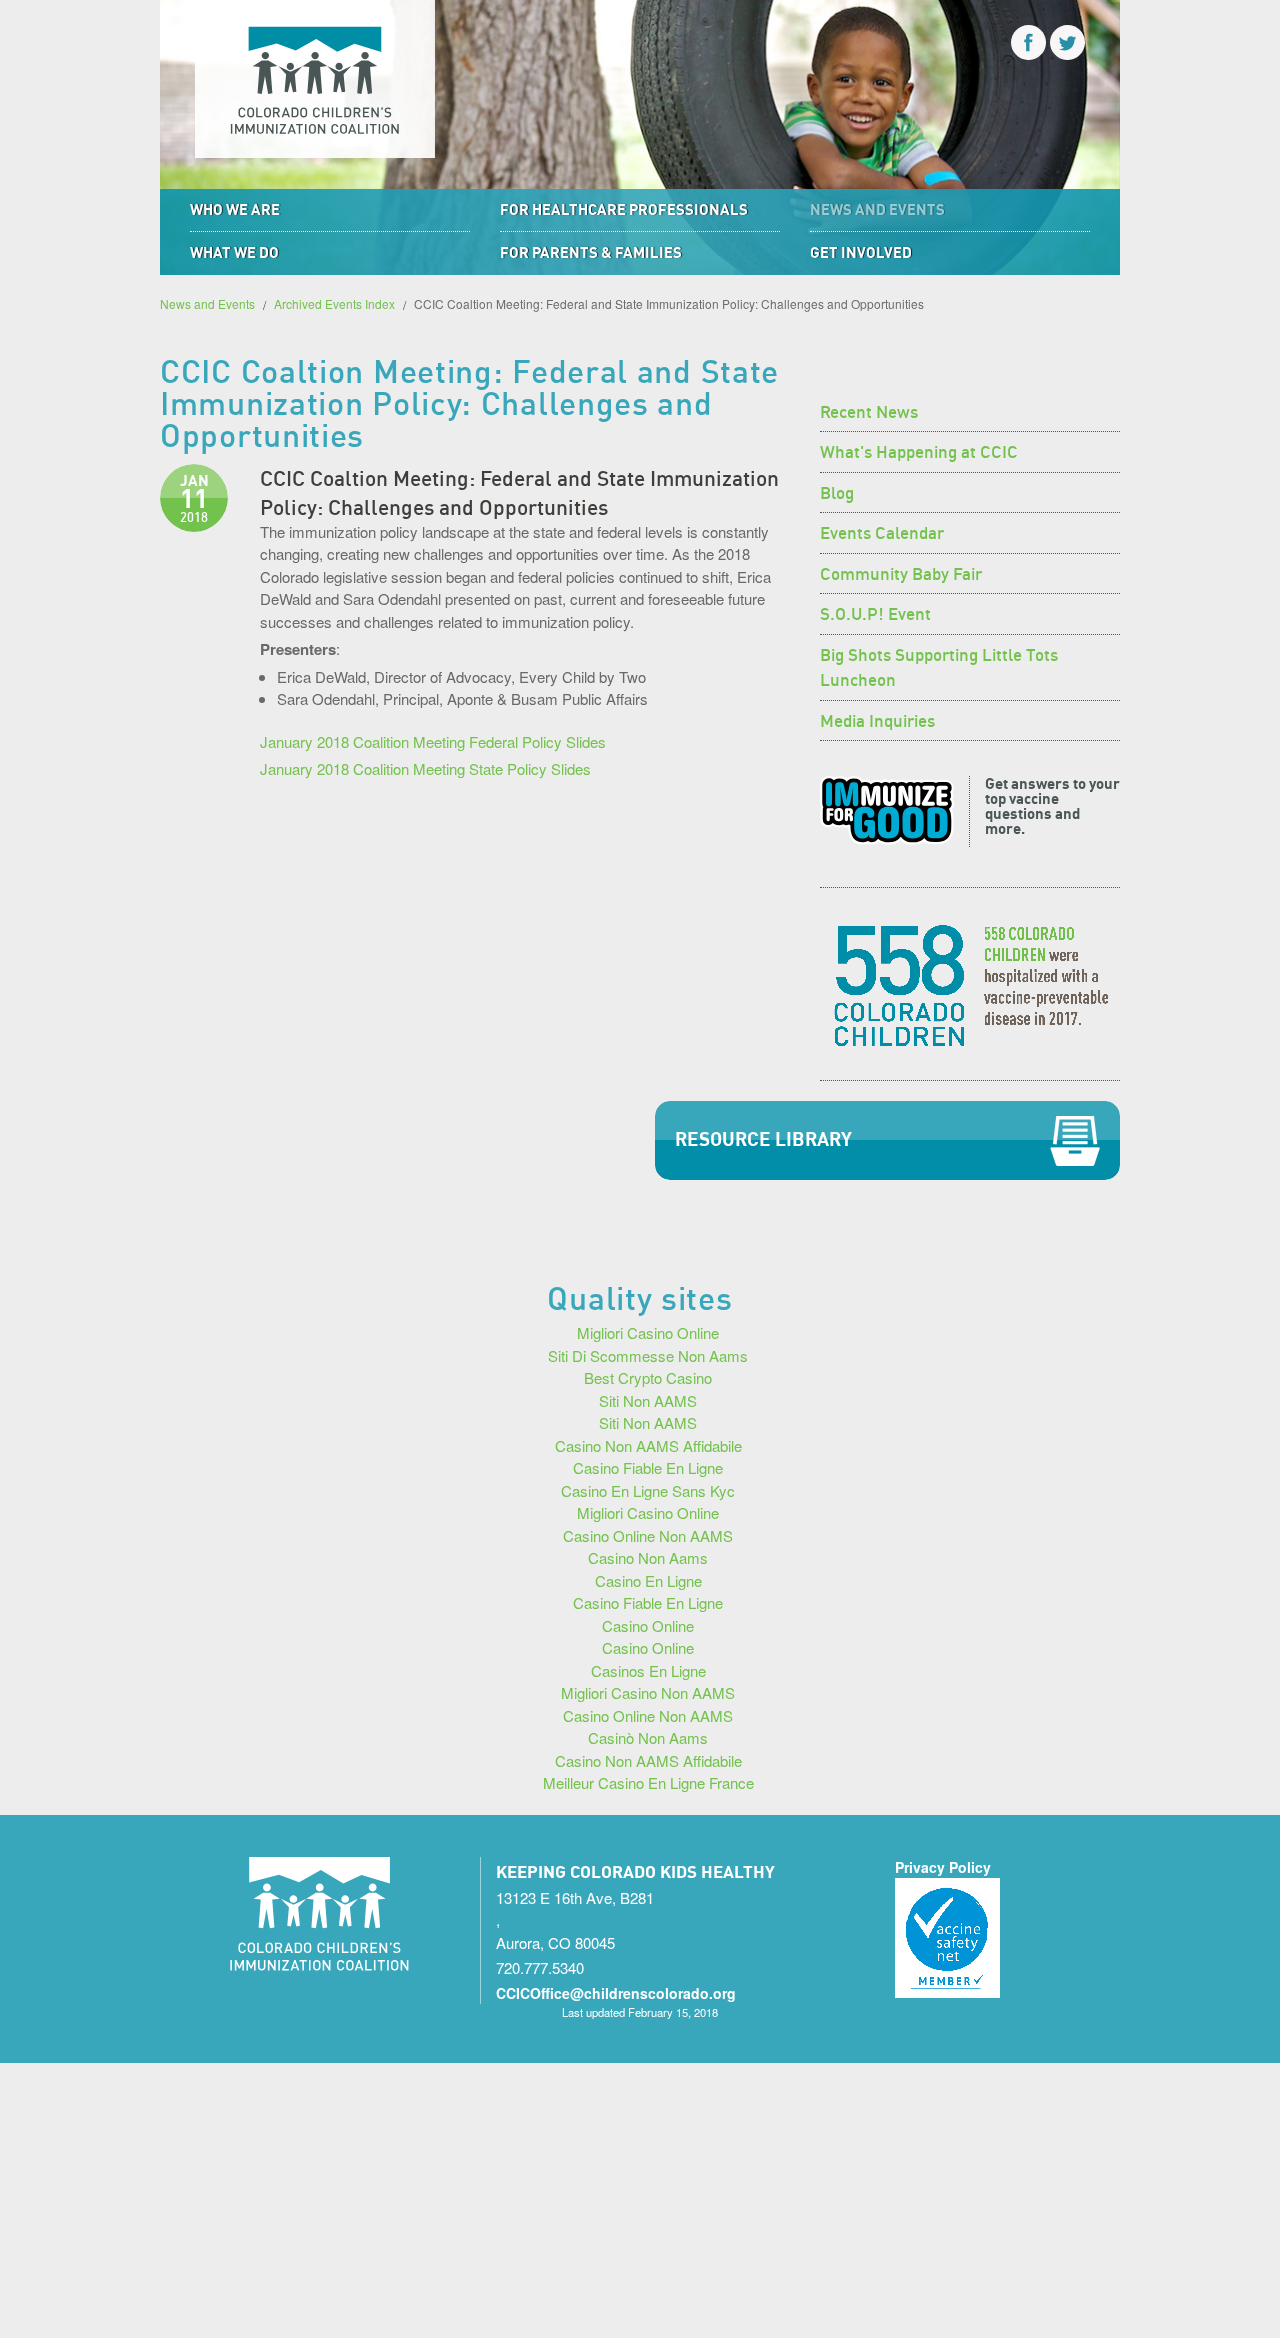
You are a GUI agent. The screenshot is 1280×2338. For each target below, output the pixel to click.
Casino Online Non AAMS (648, 1535)
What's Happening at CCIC (919, 450)
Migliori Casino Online (648, 1332)
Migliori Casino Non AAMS (648, 1692)
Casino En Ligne (648, 1580)
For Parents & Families (591, 252)
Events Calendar (882, 531)
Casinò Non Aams (648, 1737)
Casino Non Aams (648, 1557)
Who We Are (235, 209)
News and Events (877, 209)
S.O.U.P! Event (875, 612)
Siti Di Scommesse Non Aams (648, 1355)
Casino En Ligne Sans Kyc (648, 1490)
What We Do (234, 252)
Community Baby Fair (901, 572)
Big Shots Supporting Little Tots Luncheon (939, 666)
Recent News (869, 410)
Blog (837, 491)
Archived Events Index (334, 303)
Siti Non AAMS (648, 1400)
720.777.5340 (540, 1967)
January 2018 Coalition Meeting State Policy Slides (425, 768)
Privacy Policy (943, 1867)
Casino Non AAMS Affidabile (648, 1445)
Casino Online (648, 1625)
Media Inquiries (877, 719)
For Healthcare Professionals (624, 209)
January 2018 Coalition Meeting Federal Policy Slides (433, 741)
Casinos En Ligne (648, 1670)
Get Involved (861, 252)
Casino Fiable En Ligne (648, 1467)
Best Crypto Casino (648, 1377)
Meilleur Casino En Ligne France (648, 1782)
